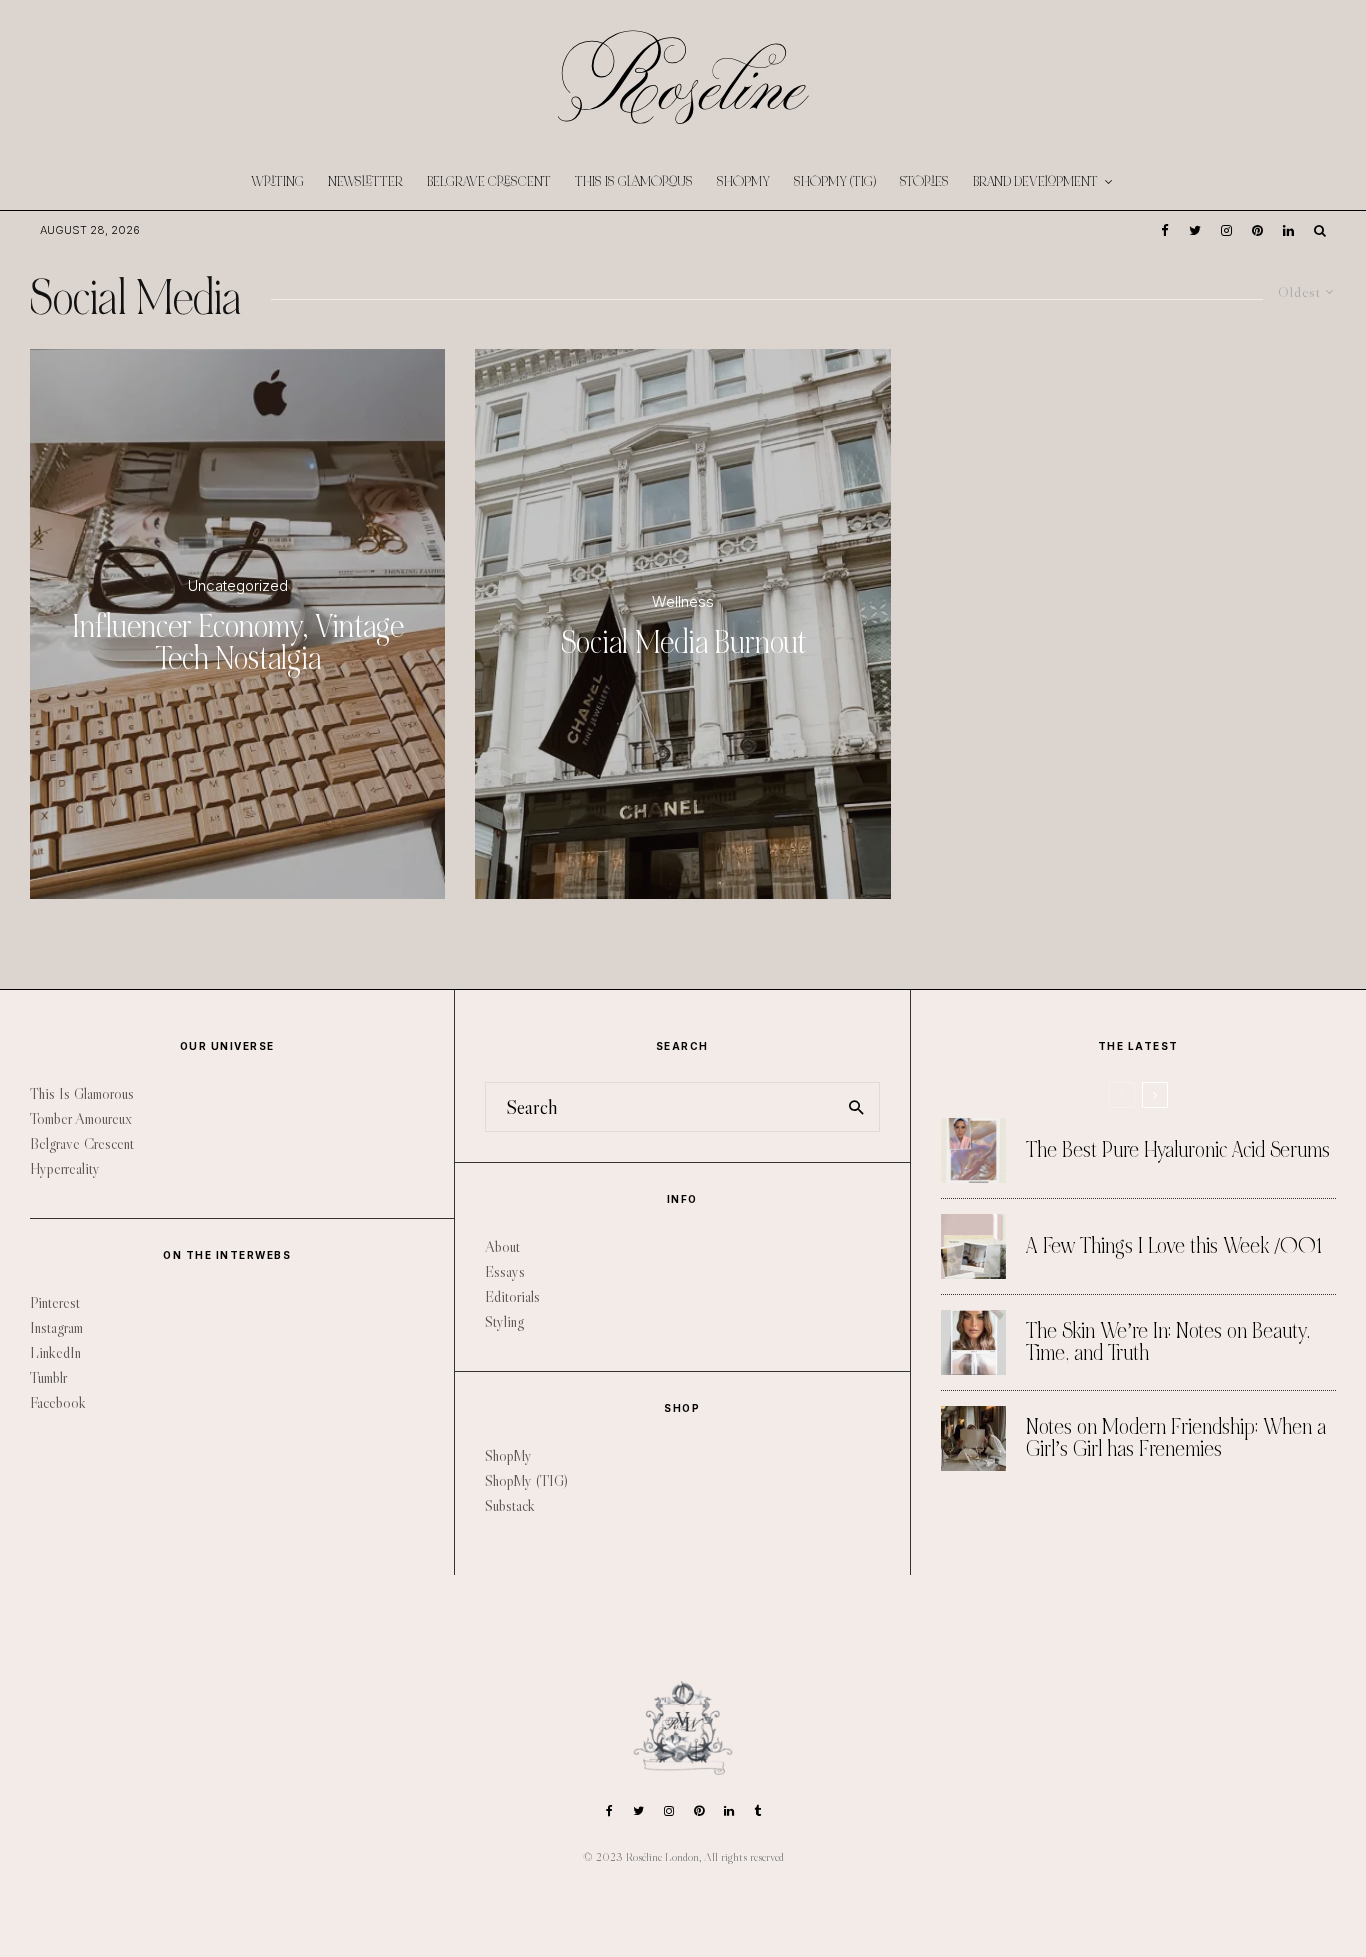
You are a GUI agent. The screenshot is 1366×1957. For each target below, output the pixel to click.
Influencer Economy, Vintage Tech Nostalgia (238, 643)
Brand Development (1035, 181)
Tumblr (48, 1377)
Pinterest (55, 1302)
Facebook (58, 1402)
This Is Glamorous (634, 181)
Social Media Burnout (683, 643)
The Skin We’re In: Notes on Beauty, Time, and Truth (1168, 1342)
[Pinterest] (1257, 230)
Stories (924, 181)
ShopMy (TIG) (835, 181)
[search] (857, 1107)
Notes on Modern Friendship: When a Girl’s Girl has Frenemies (1176, 1438)
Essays (505, 1271)
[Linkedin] (1288, 230)
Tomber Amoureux (81, 1118)
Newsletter (365, 181)
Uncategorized (238, 585)
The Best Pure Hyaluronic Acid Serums (1178, 1151)
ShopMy (743, 181)
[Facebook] (1165, 230)
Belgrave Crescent (489, 181)
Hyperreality (65, 1168)
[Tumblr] (757, 1811)
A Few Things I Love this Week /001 (1174, 1247)
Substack (510, 1505)
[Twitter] (1195, 230)
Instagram (56, 1327)
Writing (277, 181)
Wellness (683, 601)
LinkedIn (55, 1352)
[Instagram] (1226, 230)
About (502, 1246)
